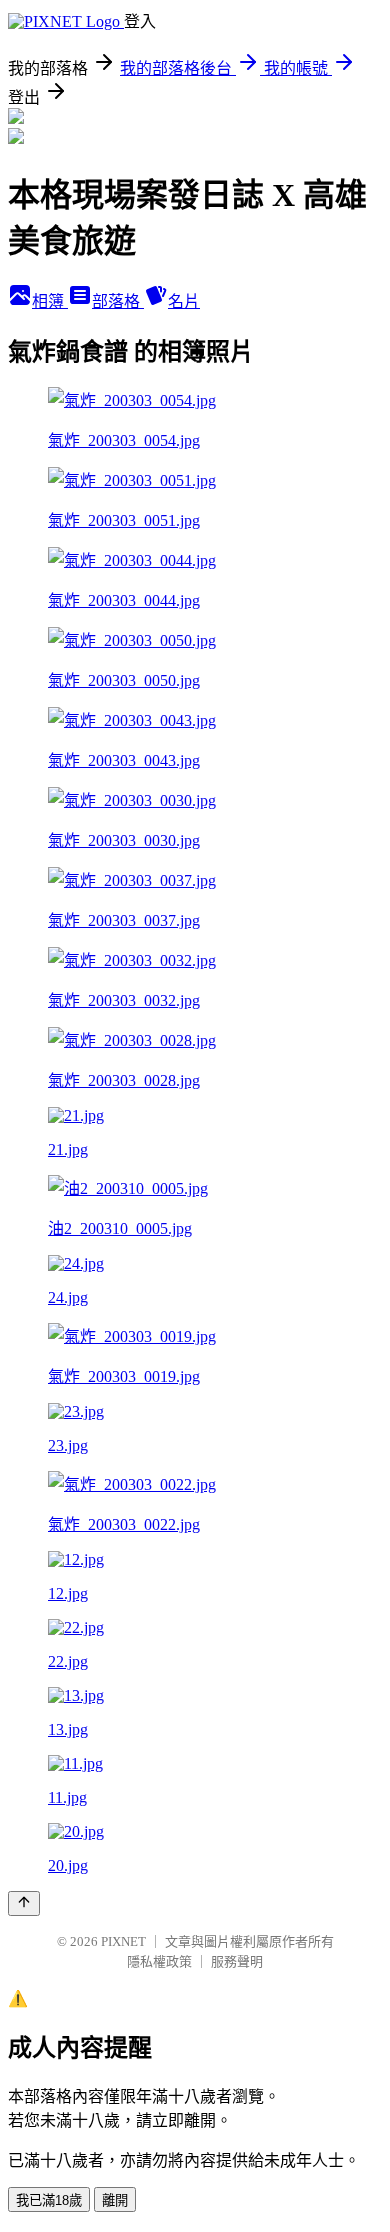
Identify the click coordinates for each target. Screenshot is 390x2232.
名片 (184, 301)
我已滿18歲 (49, 2200)
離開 (115, 2200)
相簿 (50, 301)
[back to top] (24, 1903)
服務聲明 (237, 1961)
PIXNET (123, 1941)
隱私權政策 (159, 1961)
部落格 (118, 301)
